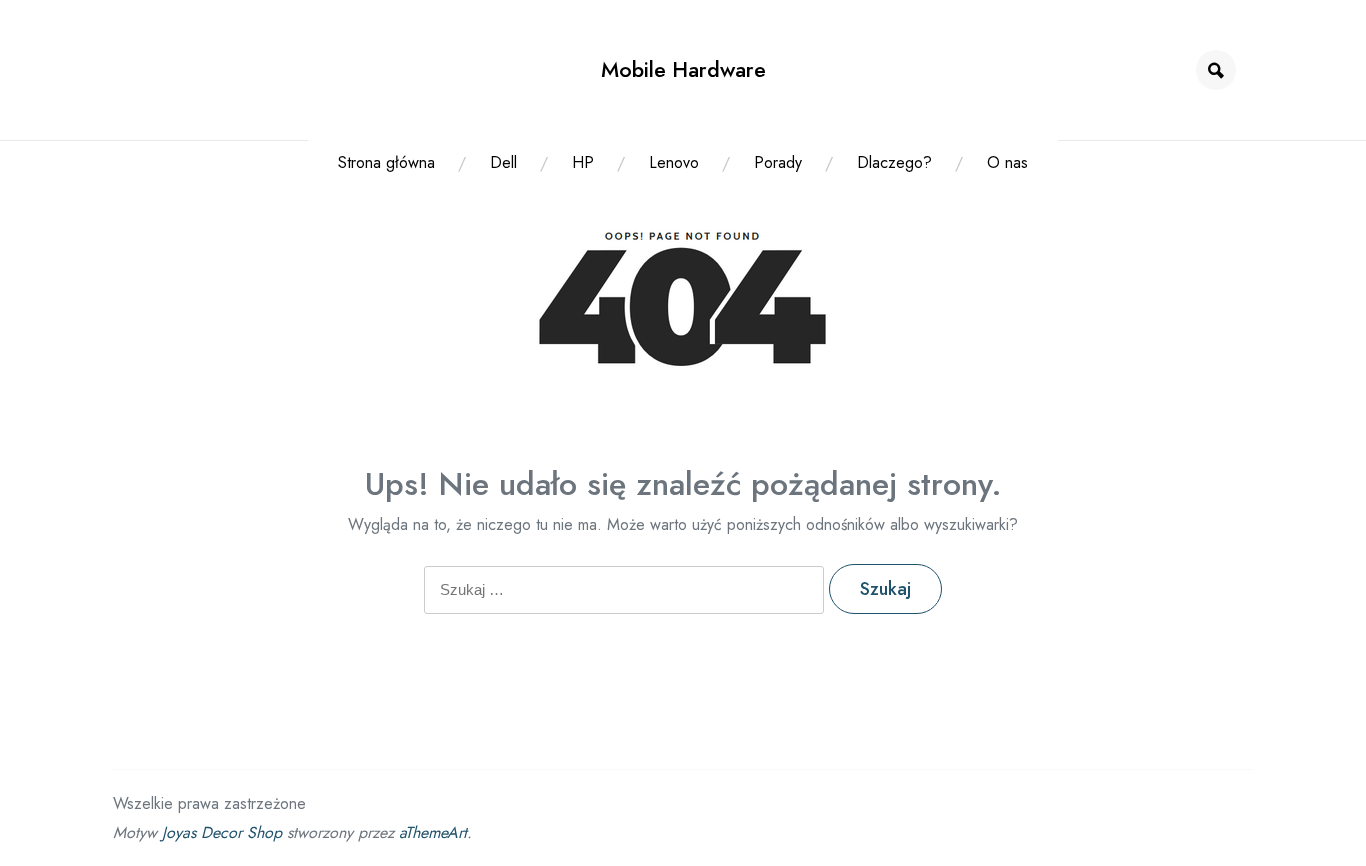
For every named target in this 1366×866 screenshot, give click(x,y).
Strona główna (386, 162)
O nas (1007, 162)
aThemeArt (433, 832)
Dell (503, 162)
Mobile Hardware (683, 69)
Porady (778, 162)
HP (583, 162)
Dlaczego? (894, 162)
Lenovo (674, 162)
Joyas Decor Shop (222, 832)
